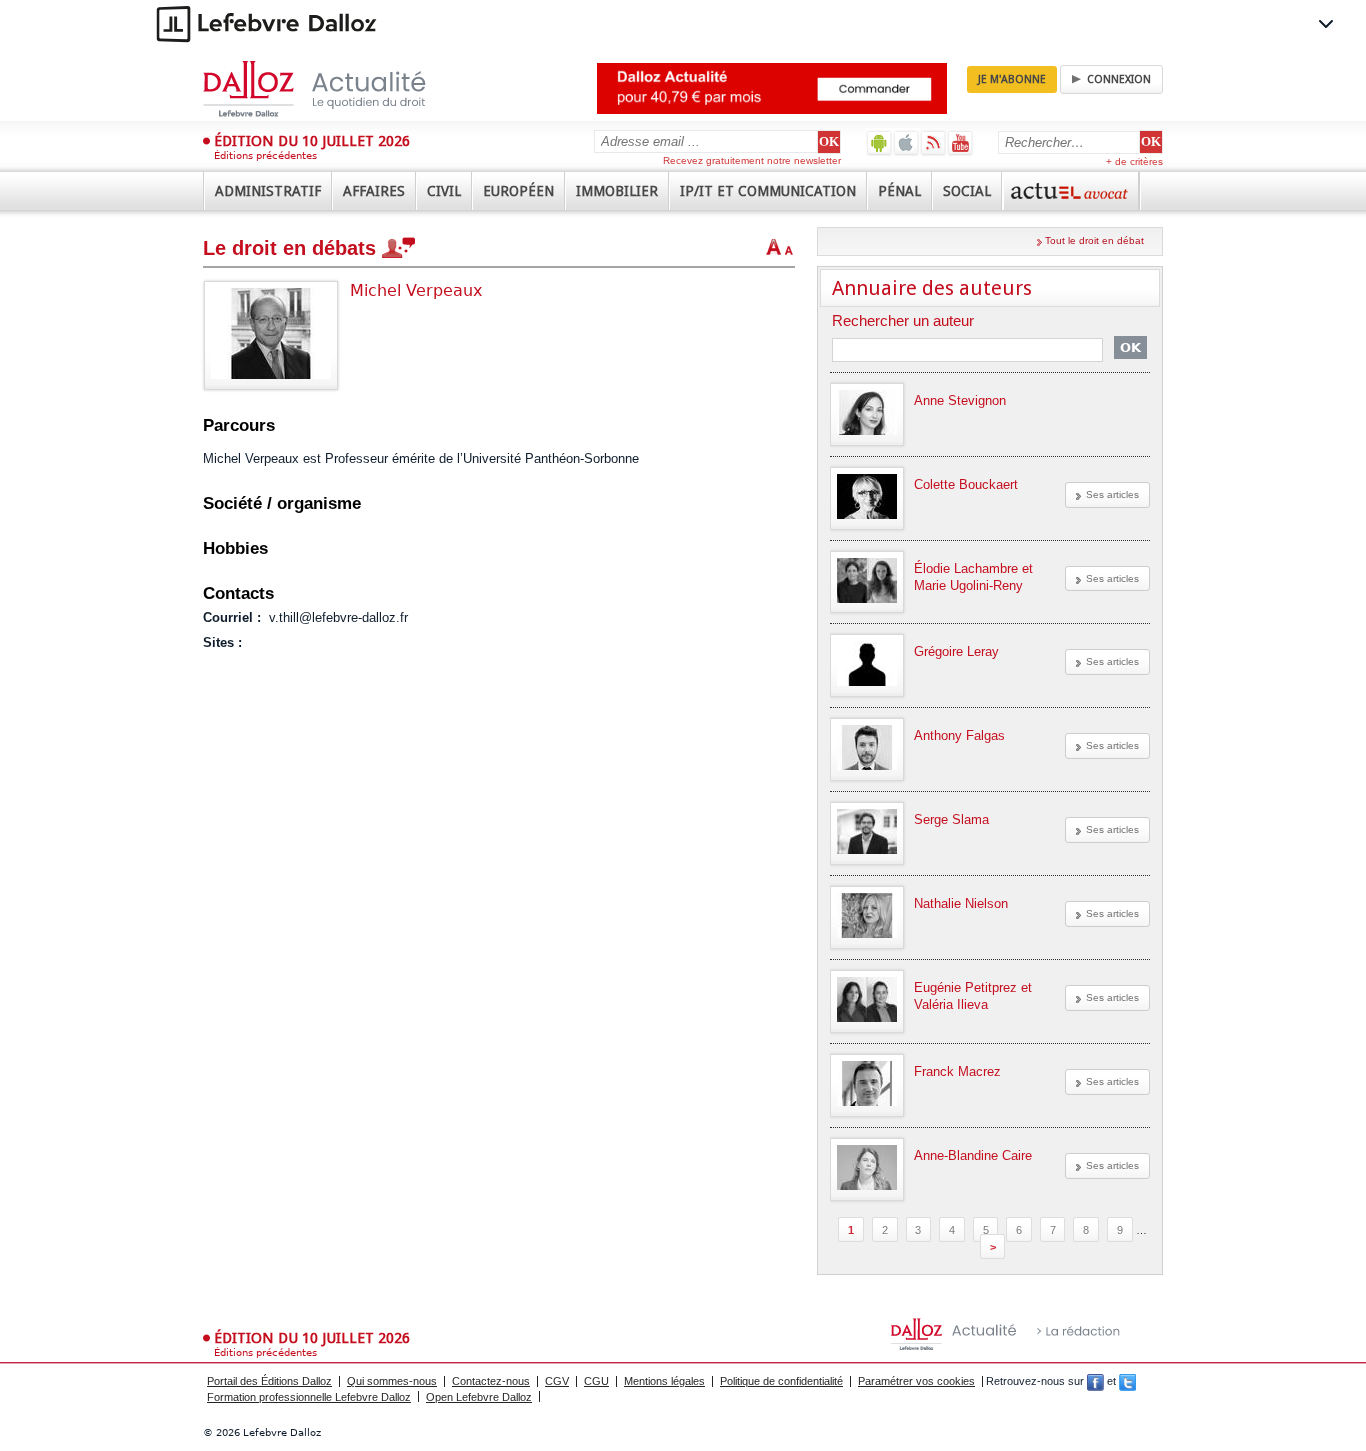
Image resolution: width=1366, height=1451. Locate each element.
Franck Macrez (957, 1071)
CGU (596, 1381)
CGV (557, 1381)
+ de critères (1134, 161)
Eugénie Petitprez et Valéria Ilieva (973, 996)
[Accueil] (335, 89)
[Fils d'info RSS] (933, 142)
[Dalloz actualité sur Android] (879, 142)
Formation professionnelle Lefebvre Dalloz (309, 1397)
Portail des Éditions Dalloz (269, 1381)
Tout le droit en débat (1094, 240)
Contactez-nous (491, 1381)
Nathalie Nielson (961, 903)
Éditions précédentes (265, 155)
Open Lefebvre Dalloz (479, 1397)
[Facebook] (1095, 1381)
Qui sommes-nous (392, 1381)
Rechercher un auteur (903, 321)
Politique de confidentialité (781, 1381)
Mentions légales (664, 1381)
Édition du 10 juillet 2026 (312, 141)
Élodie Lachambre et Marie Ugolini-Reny (973, 577)
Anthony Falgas (959, 735)
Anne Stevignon (960, 400)
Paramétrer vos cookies (916, 1381)
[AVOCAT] (1071, 191)
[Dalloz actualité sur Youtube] (960, 142)
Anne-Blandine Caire (973, 1155)
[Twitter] (1127, 1381)
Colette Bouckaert (966, 484)
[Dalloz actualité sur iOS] (906, 142)
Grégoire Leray (956, 651)
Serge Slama (951, 819)
